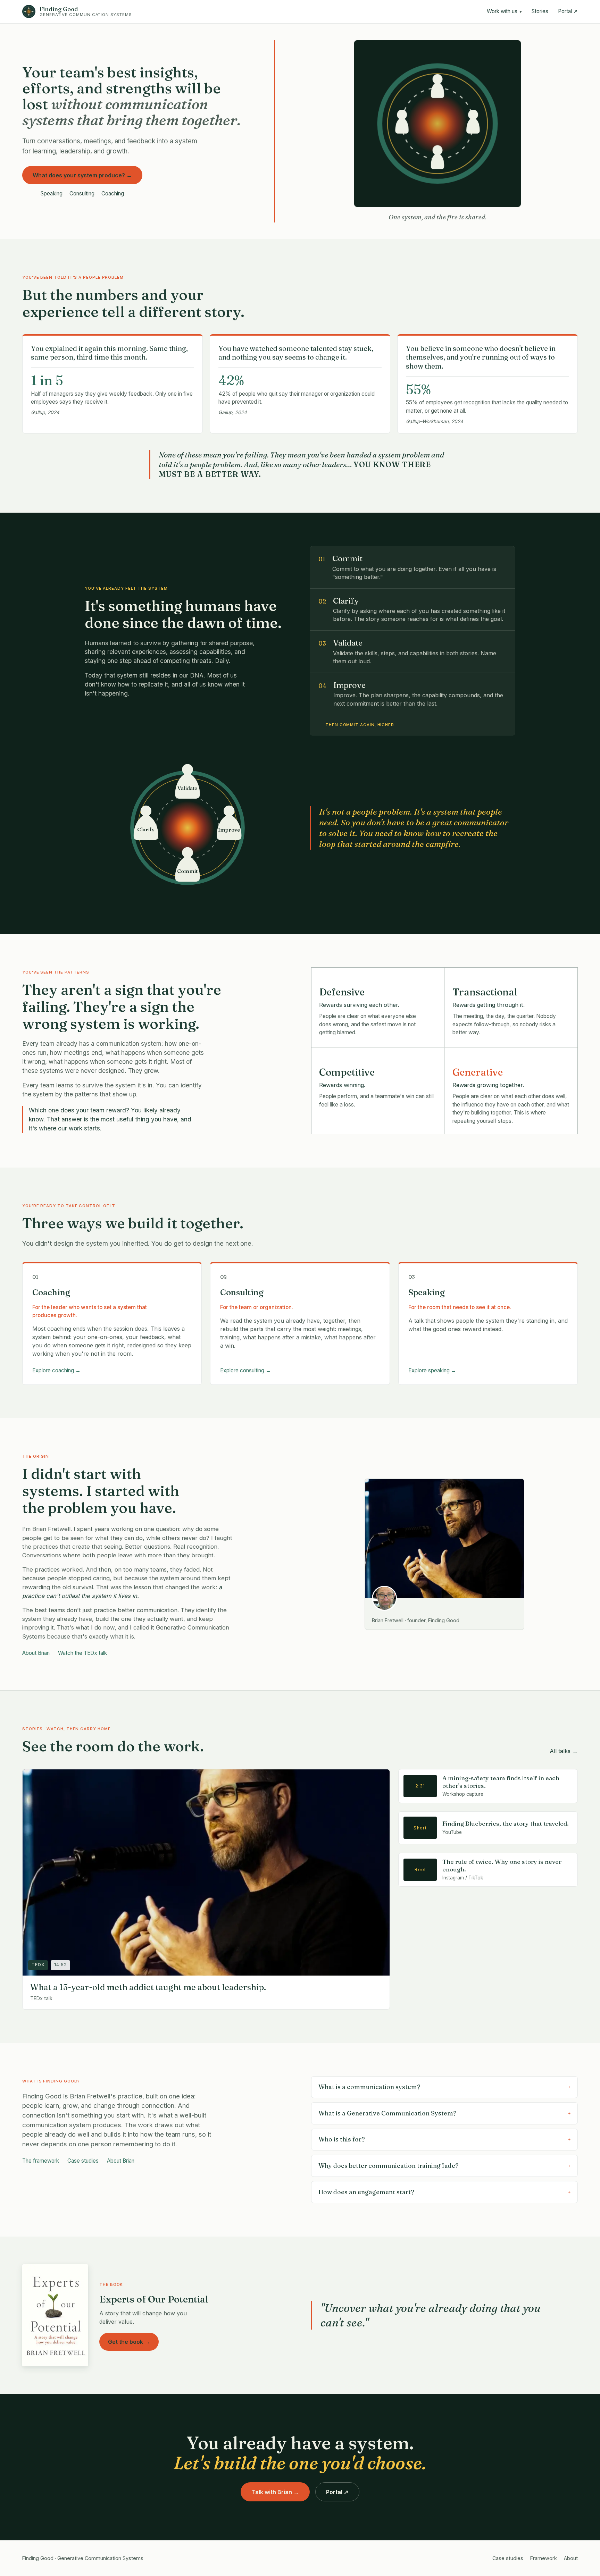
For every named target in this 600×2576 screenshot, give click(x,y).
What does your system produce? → (82, 175)
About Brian (36, 1653)
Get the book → (129, 2342)
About (571, 2558)
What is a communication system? (444, 2087)
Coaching (113, 193)
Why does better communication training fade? (444, 2166)
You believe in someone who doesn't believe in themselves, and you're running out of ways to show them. (481, 357)
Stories (540, 11)
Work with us (504, 11)
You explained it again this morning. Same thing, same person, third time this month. (109, 353)
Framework (544, 2558)
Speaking (52, 193)
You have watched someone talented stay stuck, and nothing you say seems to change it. (296, 353)
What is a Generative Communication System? (444, 2113)
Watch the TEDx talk (82, 1653)
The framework (41, 2161)
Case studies (83, 2161)
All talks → (564, 1751)
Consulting (82, 193)
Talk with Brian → (275, 2492)
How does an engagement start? (444, 2192)
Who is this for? (444, 2139)
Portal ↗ (568, 11)
